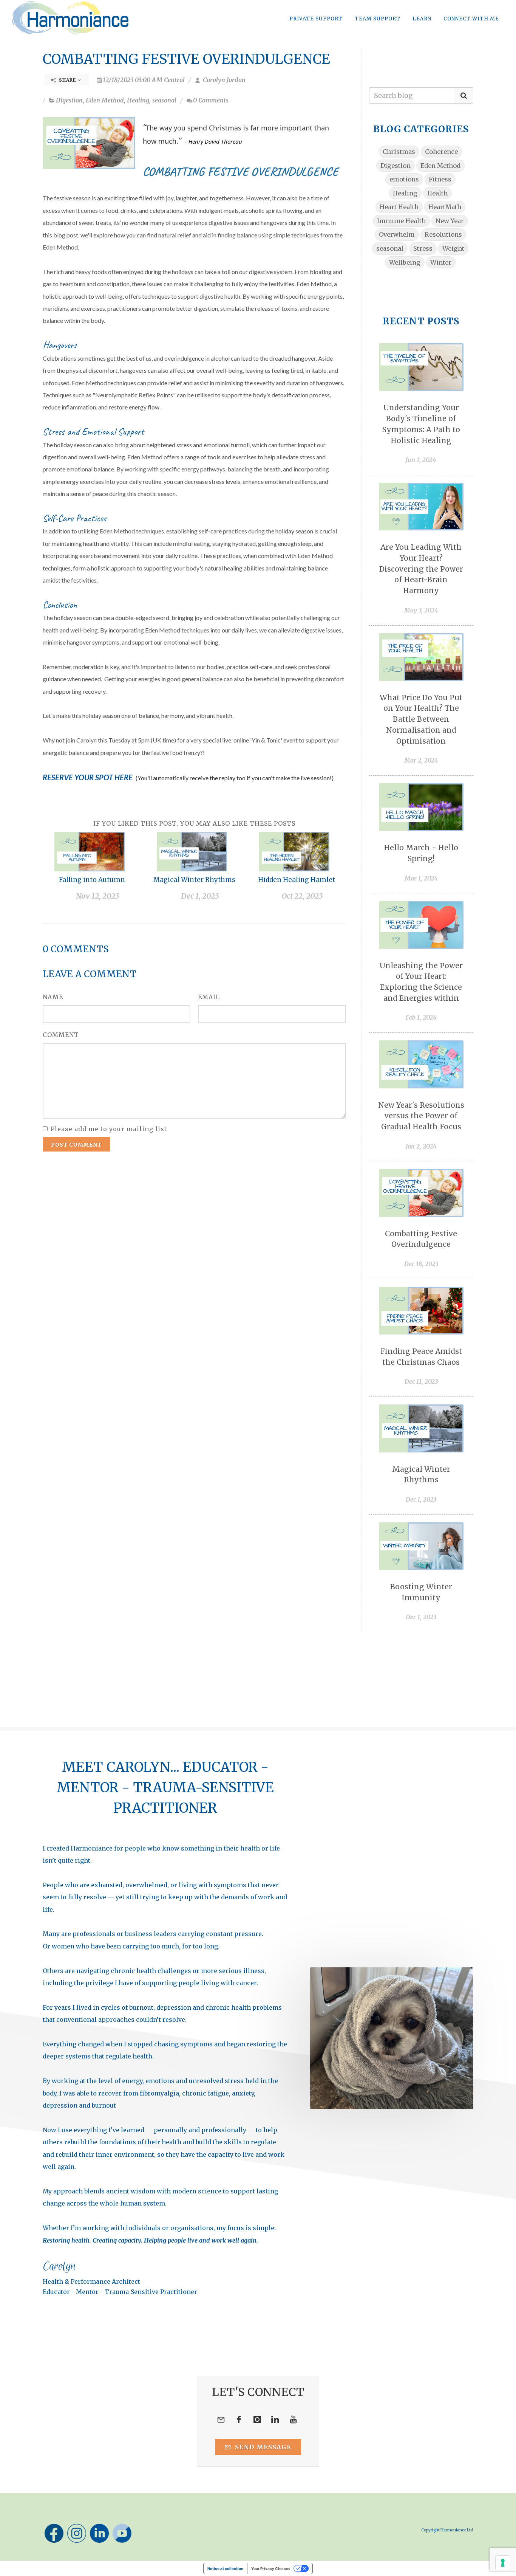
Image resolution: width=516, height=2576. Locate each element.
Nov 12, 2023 (98, 896)
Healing (138, 100)
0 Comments (211, 100)
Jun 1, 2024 (421, 460)
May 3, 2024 (421, 610)
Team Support (378, 19)
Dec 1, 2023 (200, 896)
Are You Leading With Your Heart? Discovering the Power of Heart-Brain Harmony (421, 569)
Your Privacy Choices (271, 2568)
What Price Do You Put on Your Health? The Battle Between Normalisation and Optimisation (421, 719)
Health (437, 193)
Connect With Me (471, 19)
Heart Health (399, 207)
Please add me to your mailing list (109, 1129)
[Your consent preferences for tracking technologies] (503, 2563)
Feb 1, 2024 (421, 1017)
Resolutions (443, 234)
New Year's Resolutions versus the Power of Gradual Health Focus (421, 1116)
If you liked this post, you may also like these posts (194, 823)
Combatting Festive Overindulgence (186, 59)
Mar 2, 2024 (421, 760)
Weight (453, 248)
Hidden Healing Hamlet (297, 880)
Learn (422, 19)
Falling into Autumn (92, 880)
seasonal (164, 100)
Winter (441, 262)
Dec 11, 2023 (421, 1381)
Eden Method (105, 100)
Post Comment (76, 1145)
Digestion (69, 100)
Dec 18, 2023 (421, 1264)
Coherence (441, 152)
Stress (423, 248)
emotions (404, 179)
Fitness (440, 179)
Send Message (262, 2447)
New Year (450, 221)
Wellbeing (405, 262)
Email (209, 997)
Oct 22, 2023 (302, 896)
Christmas (399, 152)
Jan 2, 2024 (421, 1146)
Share (68, 80)
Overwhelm (397, 234)
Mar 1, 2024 (421, 878)
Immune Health (401, 221)
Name (53, 997)
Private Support (316, 19)
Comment (61, 1035)
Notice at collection (225, 2568)
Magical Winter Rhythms (194, 880)
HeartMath (445, 207)
